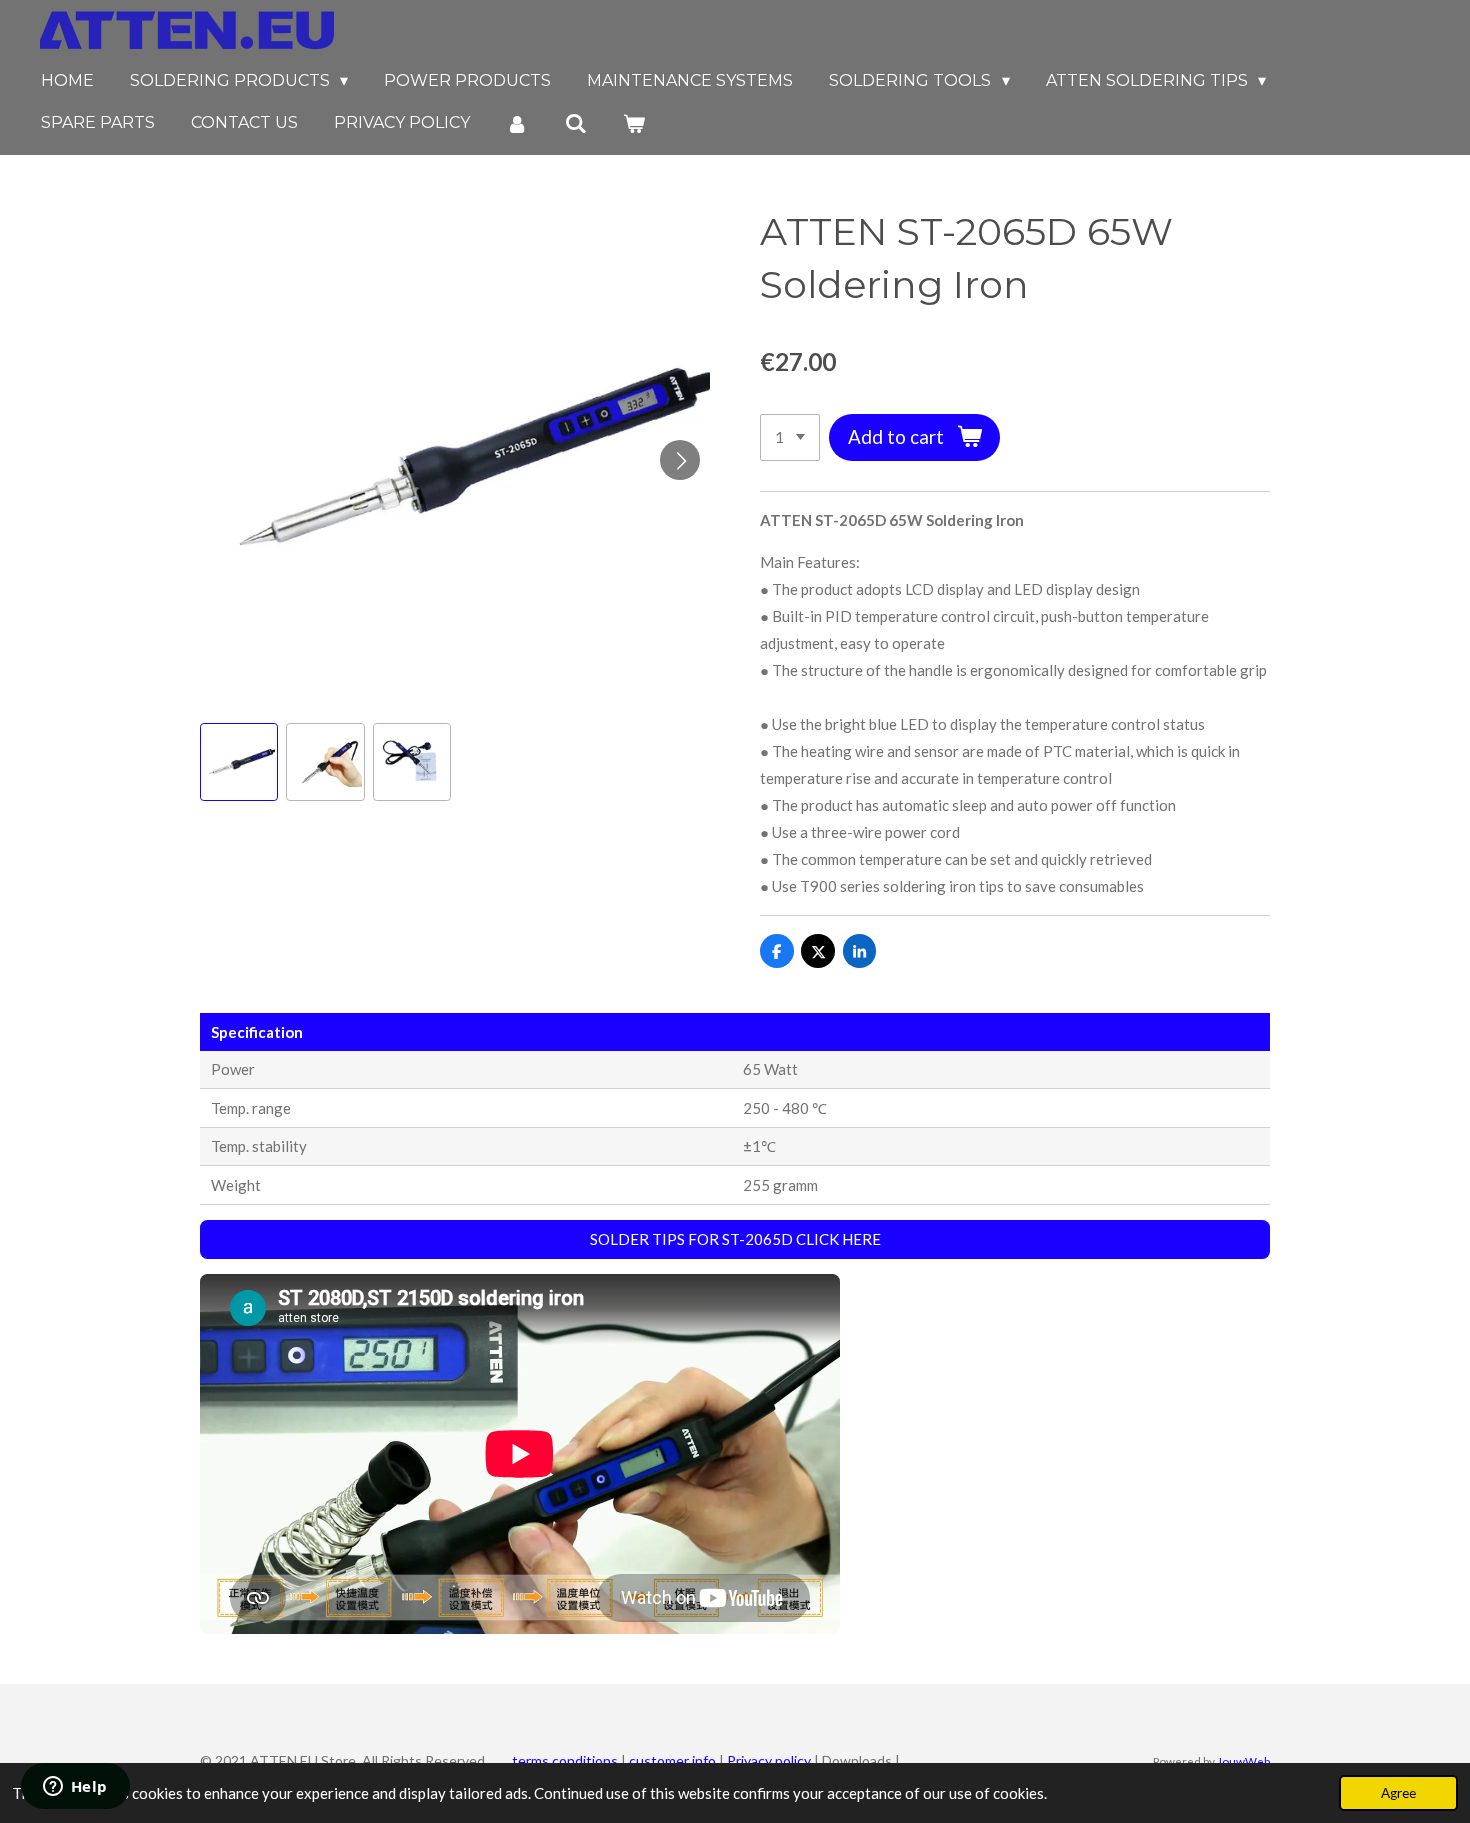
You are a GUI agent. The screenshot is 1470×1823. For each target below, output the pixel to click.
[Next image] (680, 460)
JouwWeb (1243, 1761)
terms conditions (563, 1760)
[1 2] (790, 437)
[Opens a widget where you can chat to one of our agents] (75, 1788)
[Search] (575, 123)
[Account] (517, 123)
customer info (672, 1760)
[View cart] (634, 123)
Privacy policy (769, 1760)
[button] (239, 762)
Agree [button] (1398, 1793)
